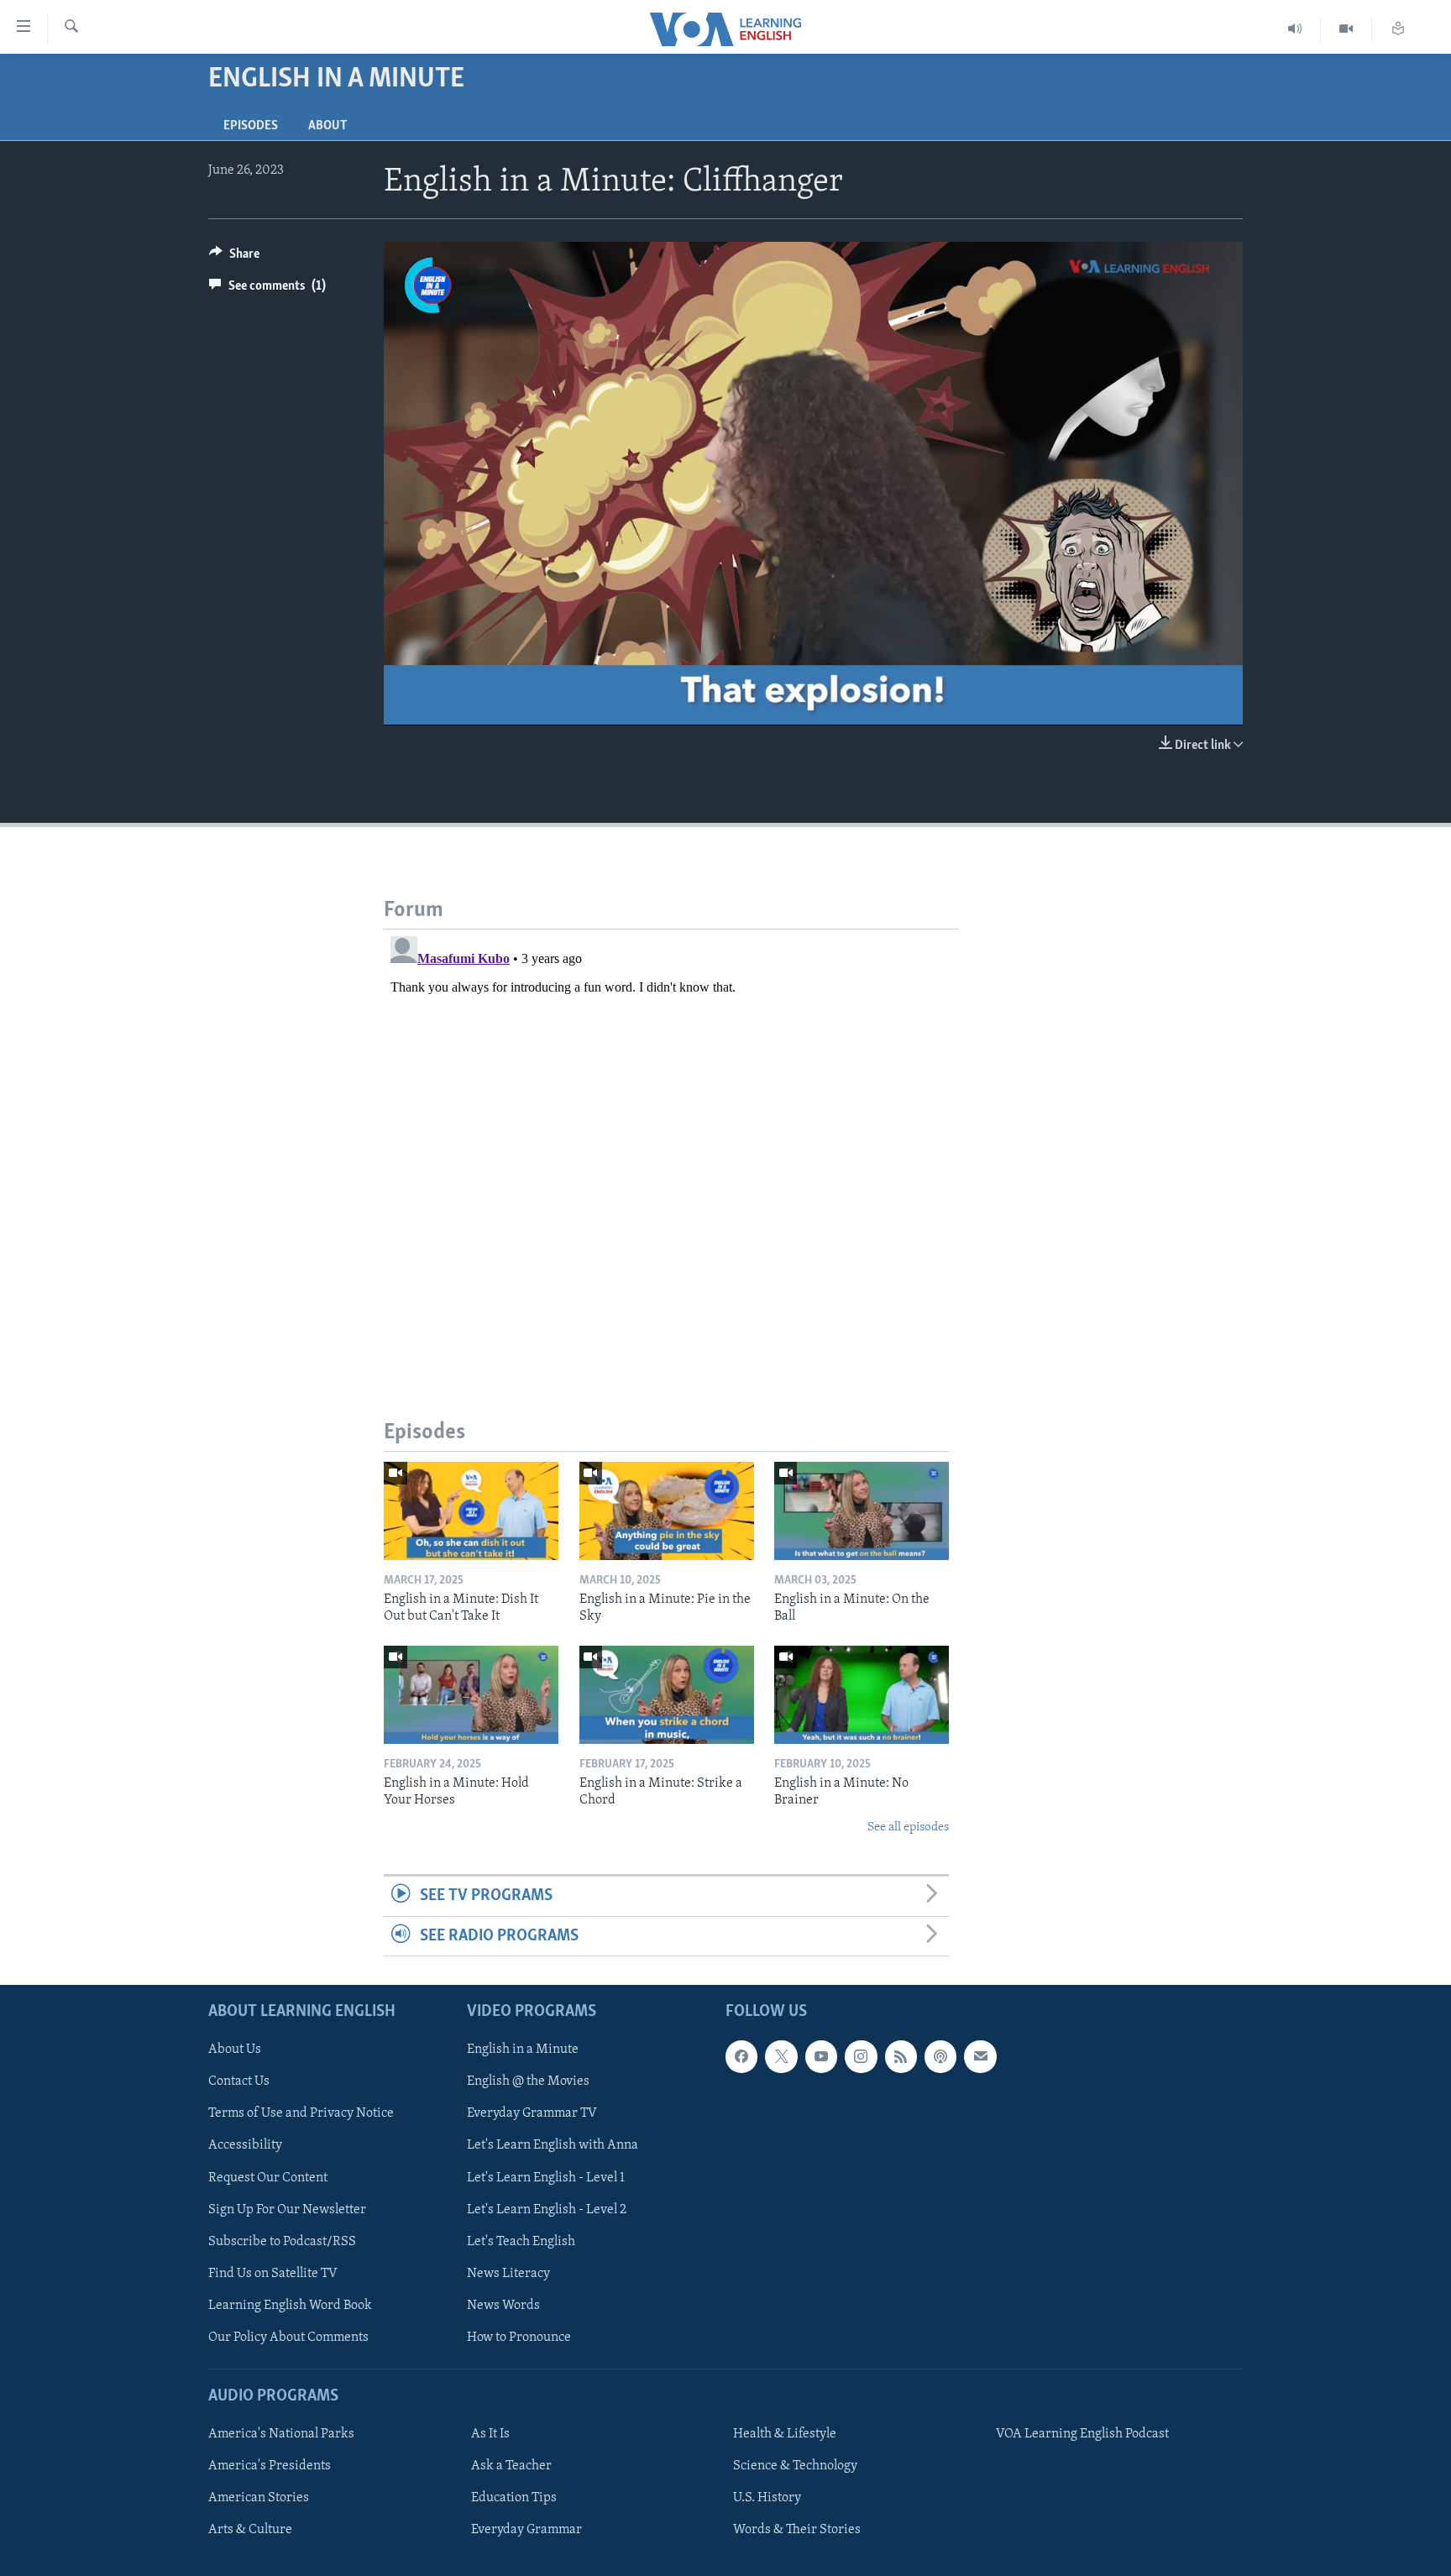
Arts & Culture (250, 2530)
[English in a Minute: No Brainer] (862, 1695)
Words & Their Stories (797, 2530)
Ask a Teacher (511, 2466)
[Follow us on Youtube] (821, 2056)
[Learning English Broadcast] (1295, 29)
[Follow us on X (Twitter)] (781, 2056)
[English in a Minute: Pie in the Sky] (667, 1511)
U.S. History (767, 2498)
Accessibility (245, 2145)
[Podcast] (940, 2056)
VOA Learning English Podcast (1082, 2434)
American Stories (259, 2498)
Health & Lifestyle (785, 2434)
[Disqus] (671, 1139)
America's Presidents (270, 2466)
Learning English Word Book (290, 2306)
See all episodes (908, 1827)
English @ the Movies (528, 2081)
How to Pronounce (519, 2338)
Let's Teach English (521, 2242)
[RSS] (901, 2056)
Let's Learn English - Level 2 (547, 2210)
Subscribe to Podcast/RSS (282, 2242)
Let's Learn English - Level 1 (546, 2177)
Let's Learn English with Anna (553, 2145)
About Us (235, 2050)
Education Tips (514, 2498)
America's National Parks (281, 2434)
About (327, 126)
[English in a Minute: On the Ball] (862, 1511)
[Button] (234, 258)
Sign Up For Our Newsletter (287, 2210)
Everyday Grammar (526, 2530)
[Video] (1346, 29)
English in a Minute (523, 2050)
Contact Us (239, 2081)
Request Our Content (268, 2177)
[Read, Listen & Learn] (1398, 29)
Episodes (251, 126)
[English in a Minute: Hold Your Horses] (471, 1695)
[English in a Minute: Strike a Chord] (667, 1695)
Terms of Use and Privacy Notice (301, 2113)
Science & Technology (795, 2466)
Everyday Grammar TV (532, 2113)
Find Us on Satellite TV (273, 2274)
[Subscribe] (980, 2056)
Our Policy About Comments (288, 2338)
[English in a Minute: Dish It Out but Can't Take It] (471, 1511)
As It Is (490, 2434)
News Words (503, 2306)
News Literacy (508, 2274)
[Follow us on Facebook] (741, 2056)
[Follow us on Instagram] (861, 2056)
